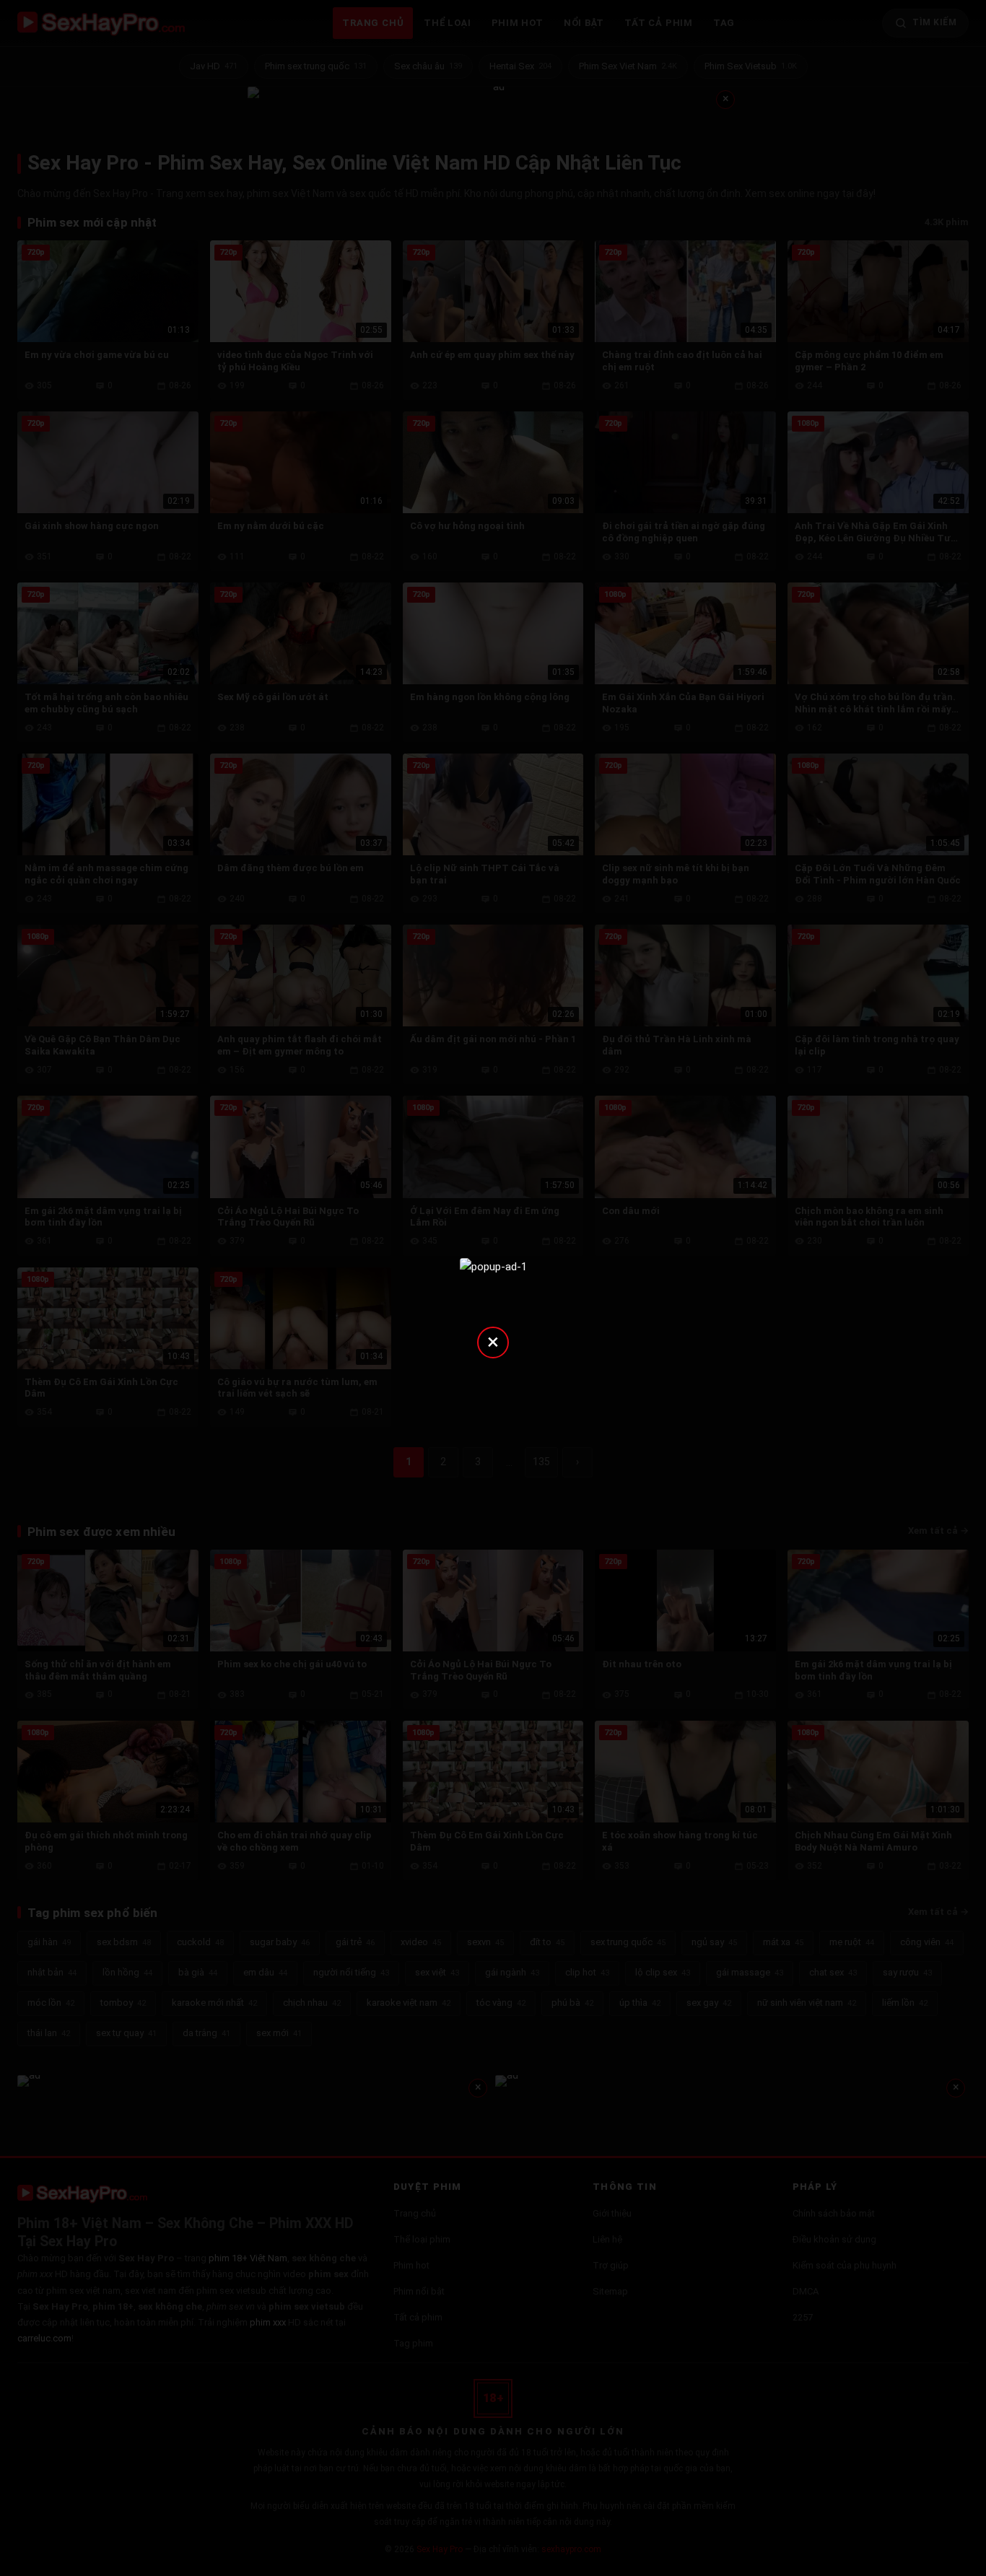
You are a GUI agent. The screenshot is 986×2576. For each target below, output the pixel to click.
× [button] (493, 1341)
